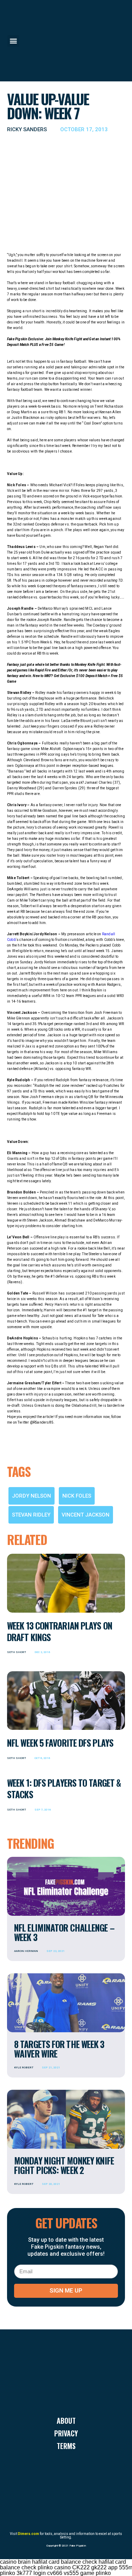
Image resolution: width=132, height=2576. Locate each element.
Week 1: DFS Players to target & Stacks (64, 1788)
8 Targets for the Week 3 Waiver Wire (59, 2049)
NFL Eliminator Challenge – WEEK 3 (64, 1932)
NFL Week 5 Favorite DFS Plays (60, 1743)
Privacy (66, 2433)
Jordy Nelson (32, 1496)
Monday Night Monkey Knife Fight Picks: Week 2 (64, 2165)
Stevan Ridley (31, 1515)
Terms (66, 2446)
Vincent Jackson (86, 1515)
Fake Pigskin (78, 2546)
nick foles (77, 1496)
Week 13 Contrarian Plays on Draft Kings (60, 1631)
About (66, 2421)
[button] (13, 41)
